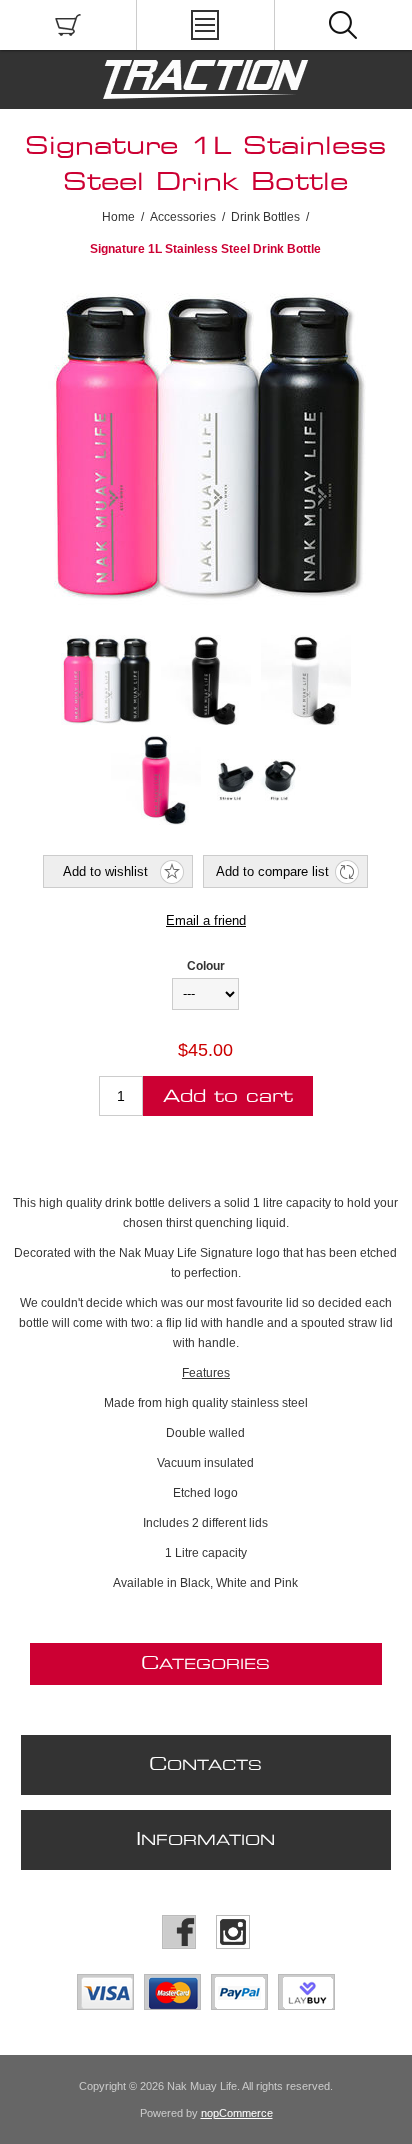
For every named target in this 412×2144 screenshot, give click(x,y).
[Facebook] (179, 1932)
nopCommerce (237, 2113)
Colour (206, 966)
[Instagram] (233, 1932)
